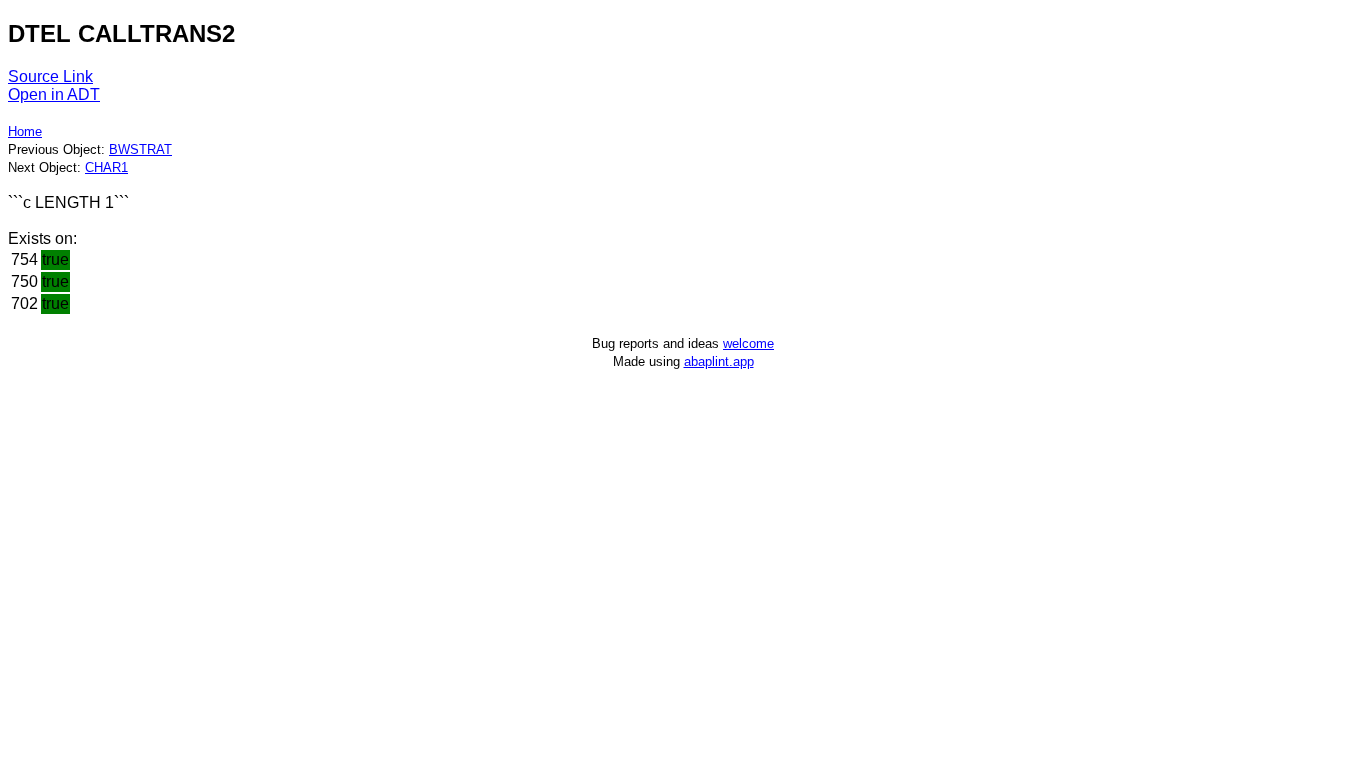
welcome (748, 343)
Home (25, 131)
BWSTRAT (140, 149)
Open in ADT (54, 94)
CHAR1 (106, 167)
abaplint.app (719, 361)
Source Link (50, 76)
